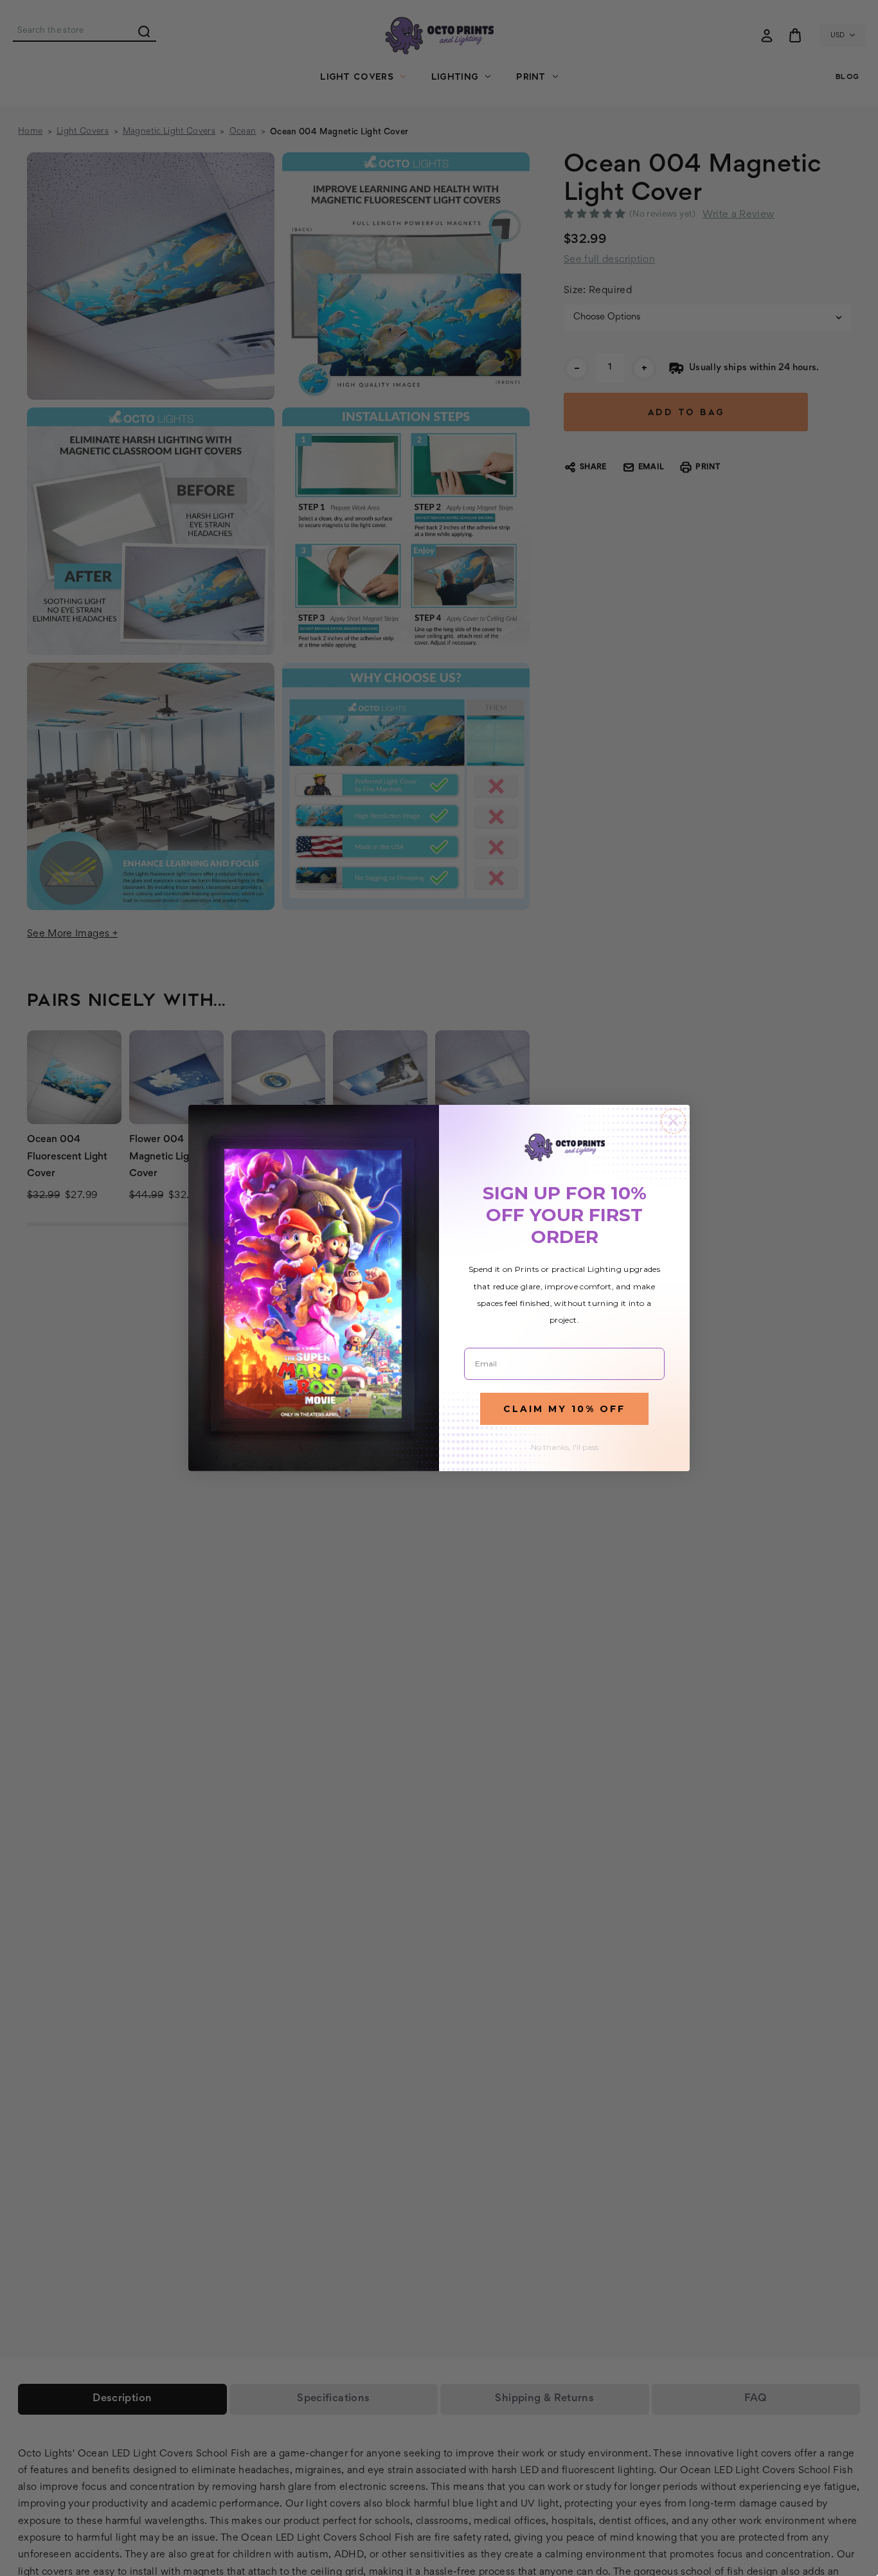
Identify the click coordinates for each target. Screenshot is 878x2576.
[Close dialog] (673, 1121)
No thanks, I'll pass (565, 1447)
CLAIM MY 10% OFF (564, 1409)
